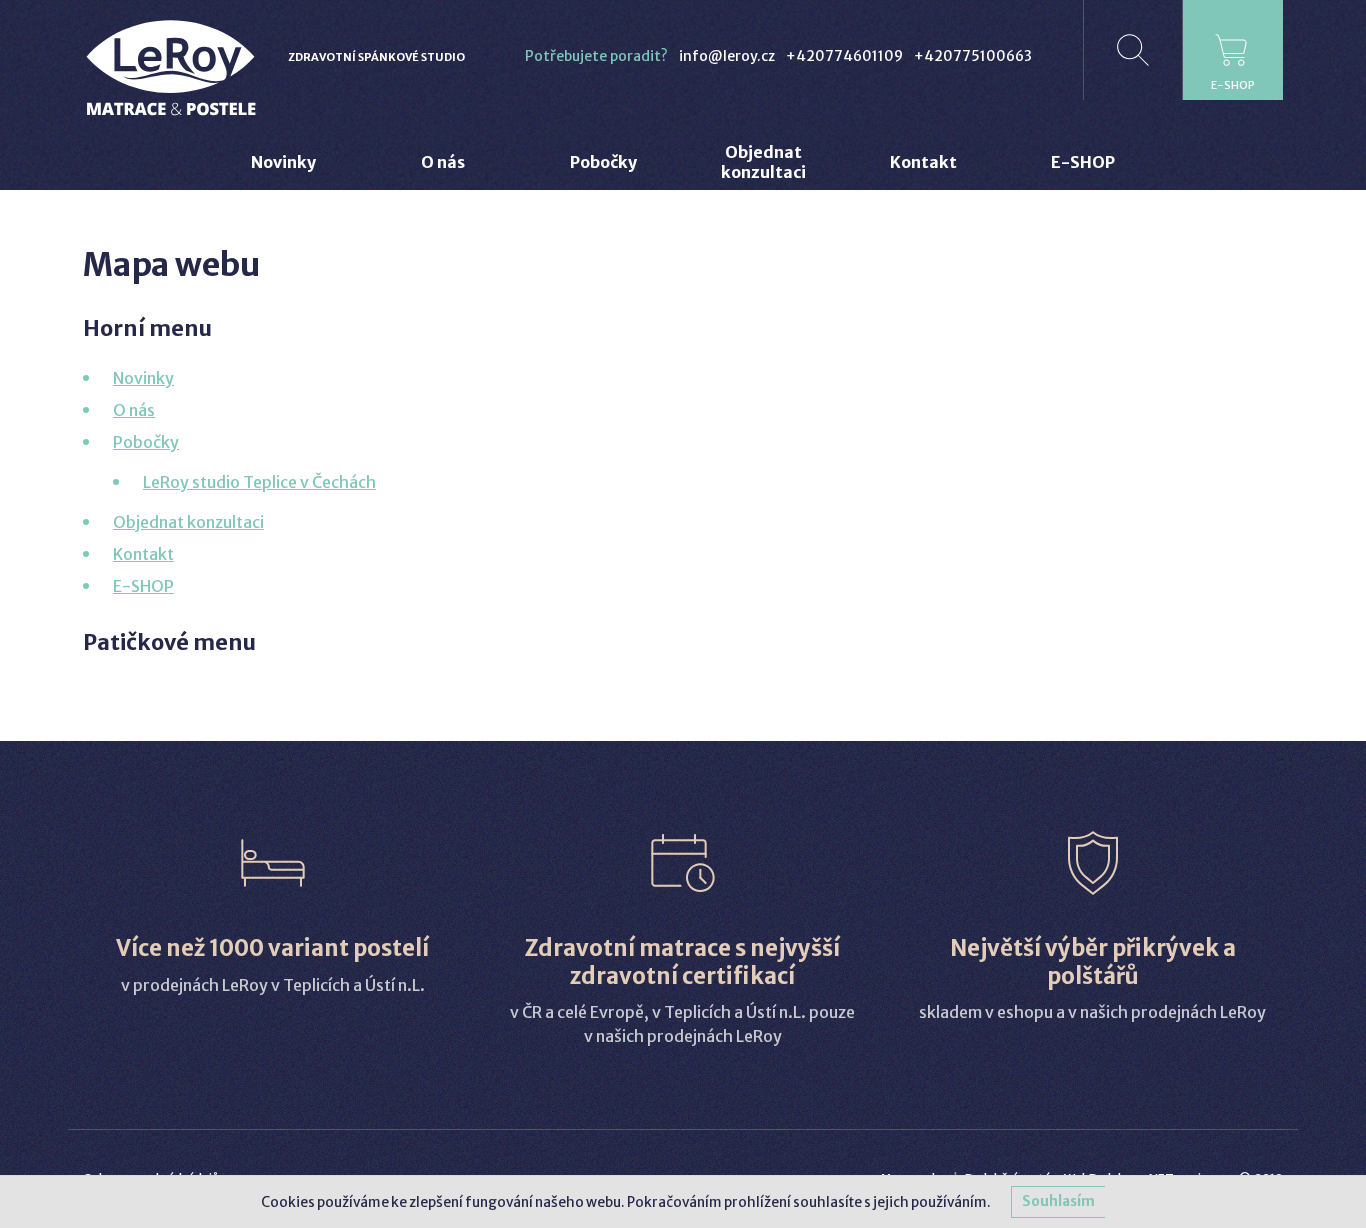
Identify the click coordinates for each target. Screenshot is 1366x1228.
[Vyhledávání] (1133, 50)
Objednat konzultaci (188, 522)
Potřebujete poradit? (596, 56)
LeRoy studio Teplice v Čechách (259, 482)
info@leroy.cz (727, 56)
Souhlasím (1058, 1201)
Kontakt (143, 554)
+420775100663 (973, 56)
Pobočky (146, 442)
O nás (134, 410)
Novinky (143, 378)
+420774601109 (844, 56)
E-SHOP (143, 586)
